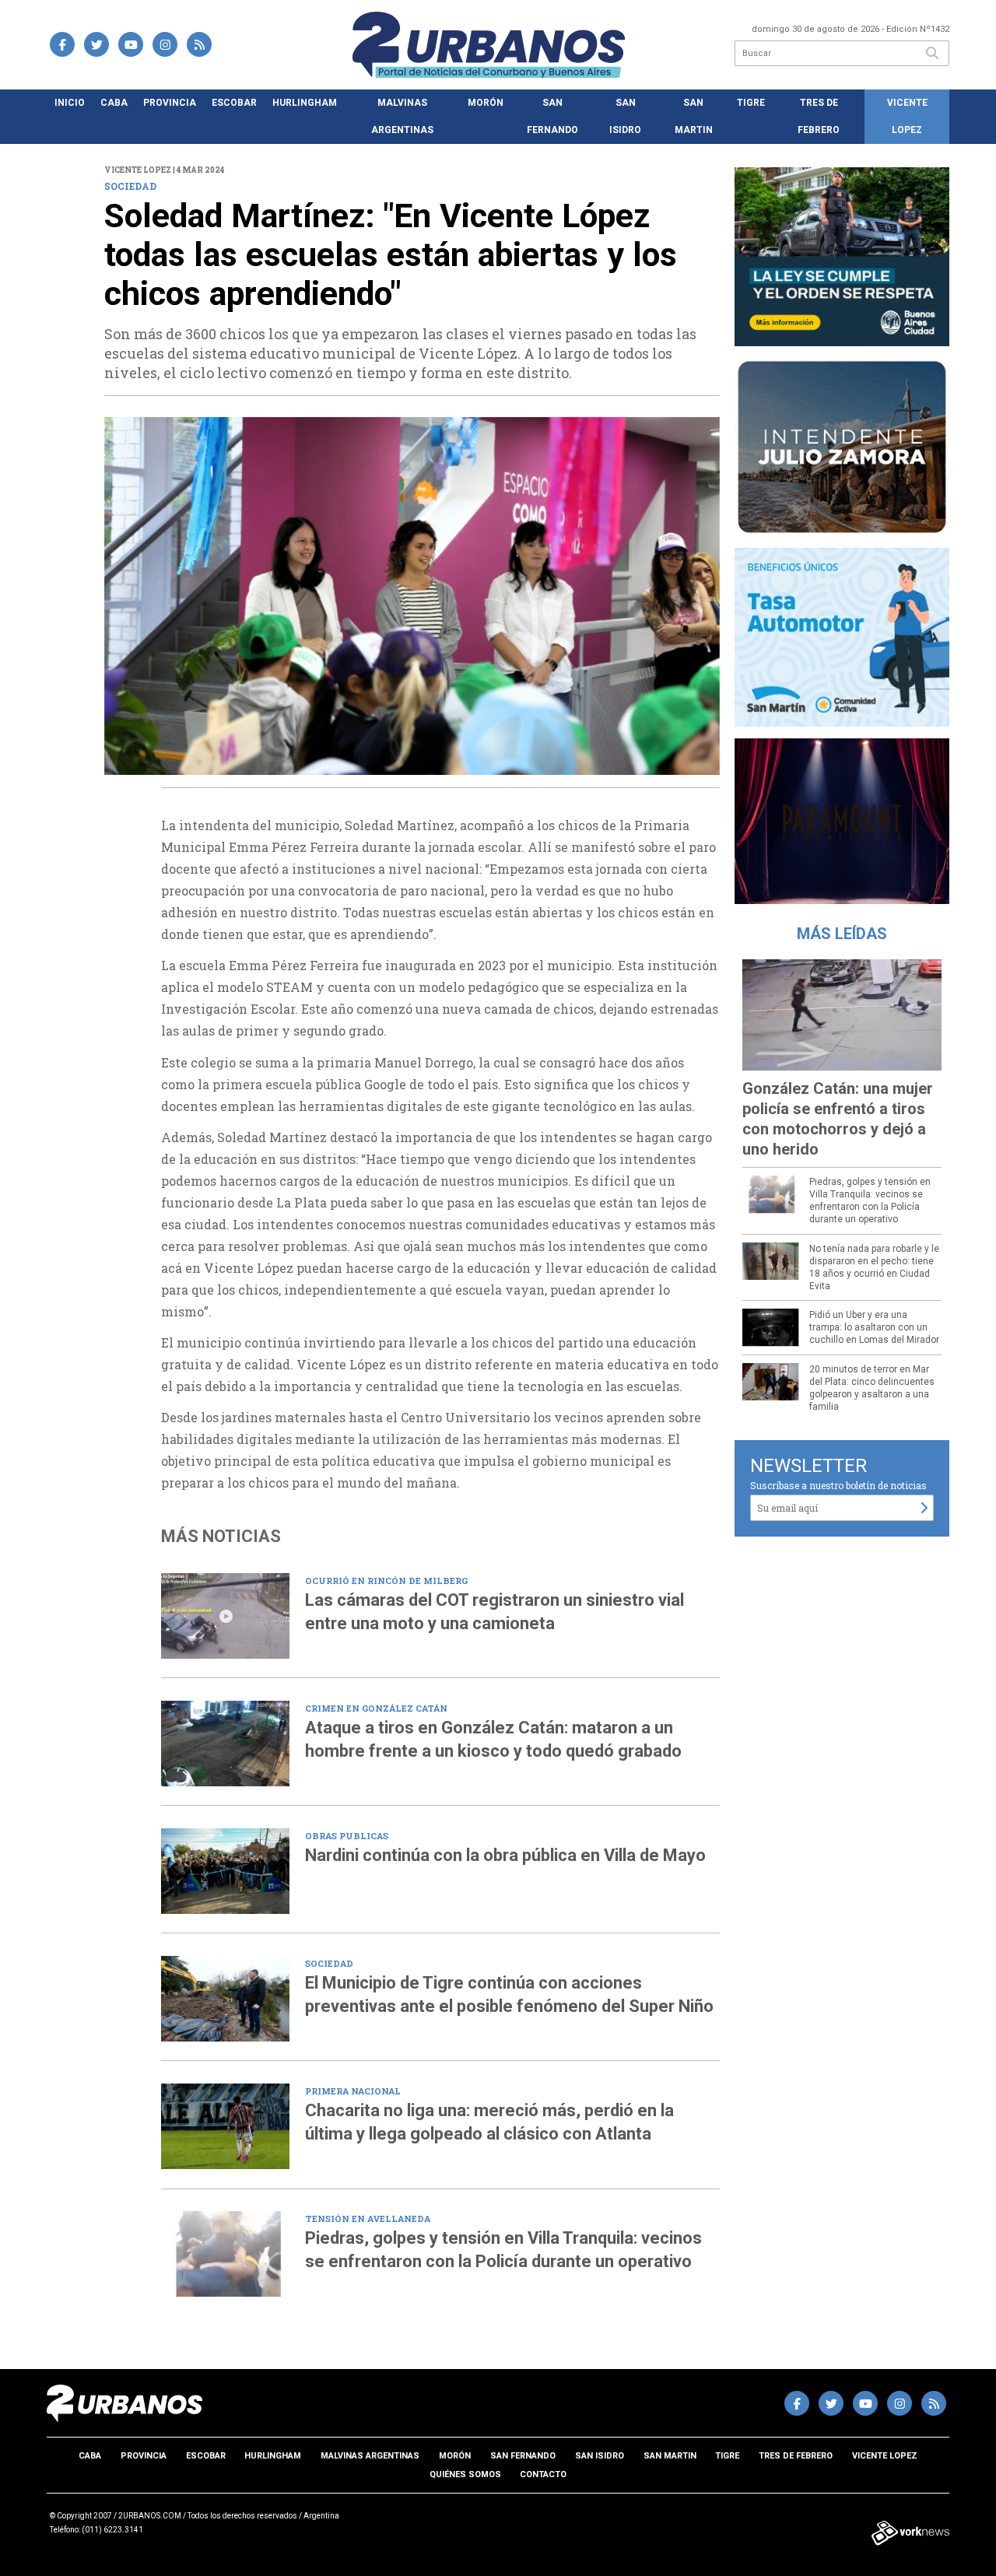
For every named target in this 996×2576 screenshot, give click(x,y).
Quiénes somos (465, 2474)
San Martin (694, 116)
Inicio (70, 103)
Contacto (543, 2474)
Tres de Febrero (819, 116)
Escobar (234, 103)
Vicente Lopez (907, 116)
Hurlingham (305, 103)
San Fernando (552, 116)
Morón (486, 103)
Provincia (170, 103)
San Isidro (625, 116)
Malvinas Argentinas (402, 116)
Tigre (751, 103)
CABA (114, 103)
